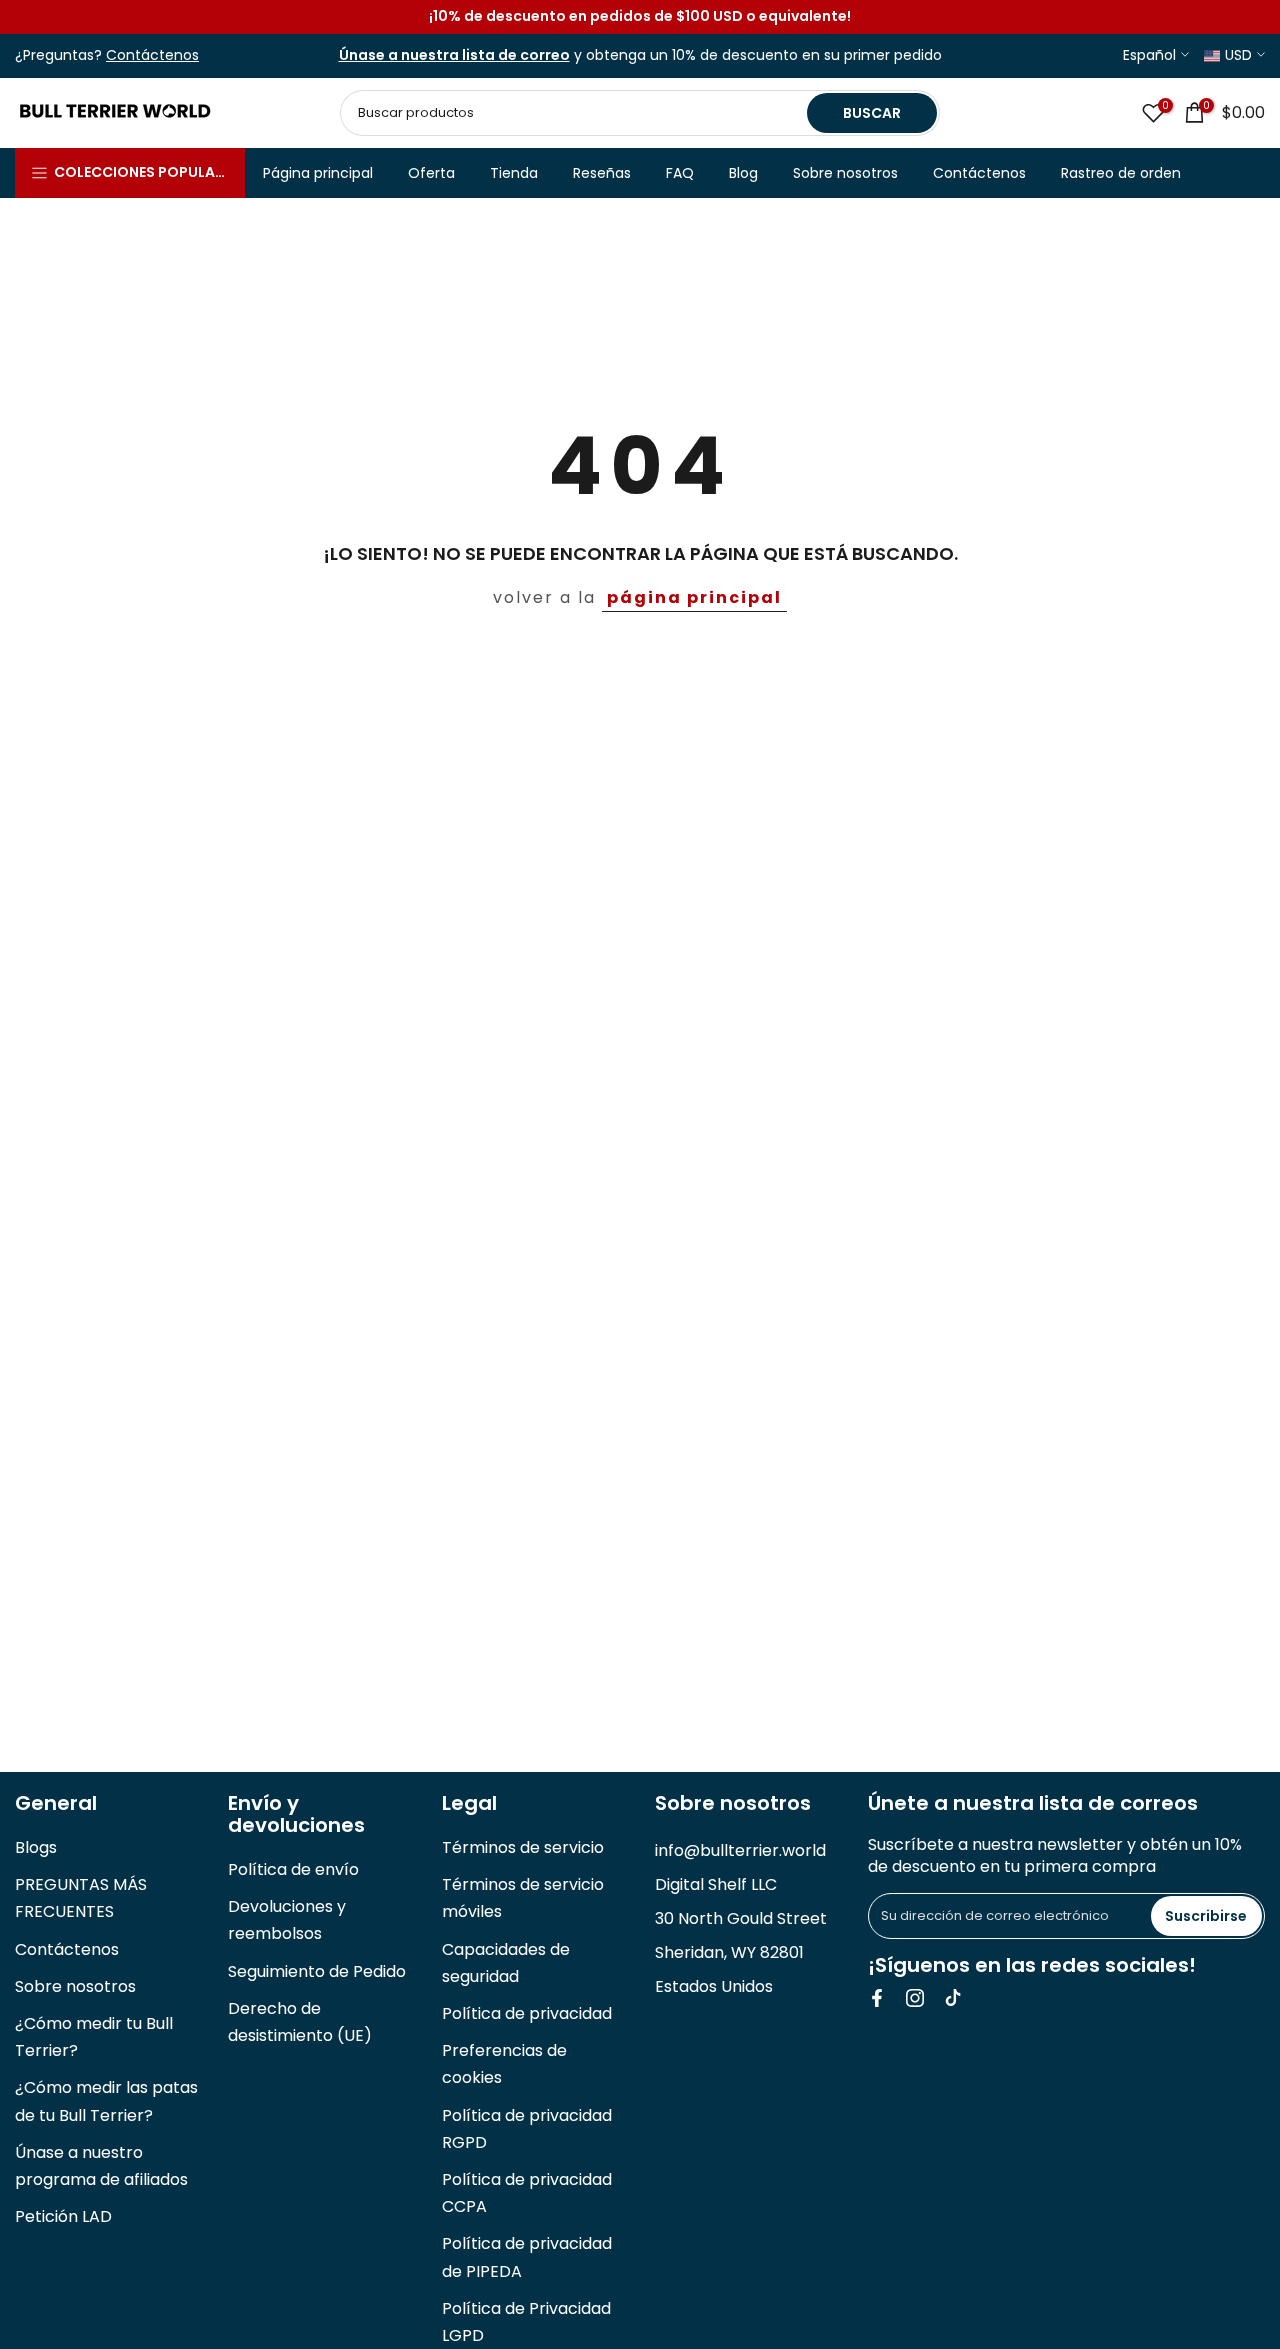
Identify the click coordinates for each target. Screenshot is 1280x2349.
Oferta (431, 173)
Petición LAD (63, 2216)
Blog (743, 173)
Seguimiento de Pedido (317, 1971)
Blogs (36, 1847)
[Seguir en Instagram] (915, 1998)
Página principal (318, 173)
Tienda (514, 173)
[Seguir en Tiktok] (953, 1998)
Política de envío (293, 1869)
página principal (694, 597)
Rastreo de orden (1121, 173)
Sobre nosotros (845, 173)
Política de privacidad (527, 2013)
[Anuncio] (640, 17)
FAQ (680, 173)
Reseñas (602, 173)
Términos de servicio (523, 1847)
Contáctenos (979, 173)
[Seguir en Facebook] (877, 1998)
